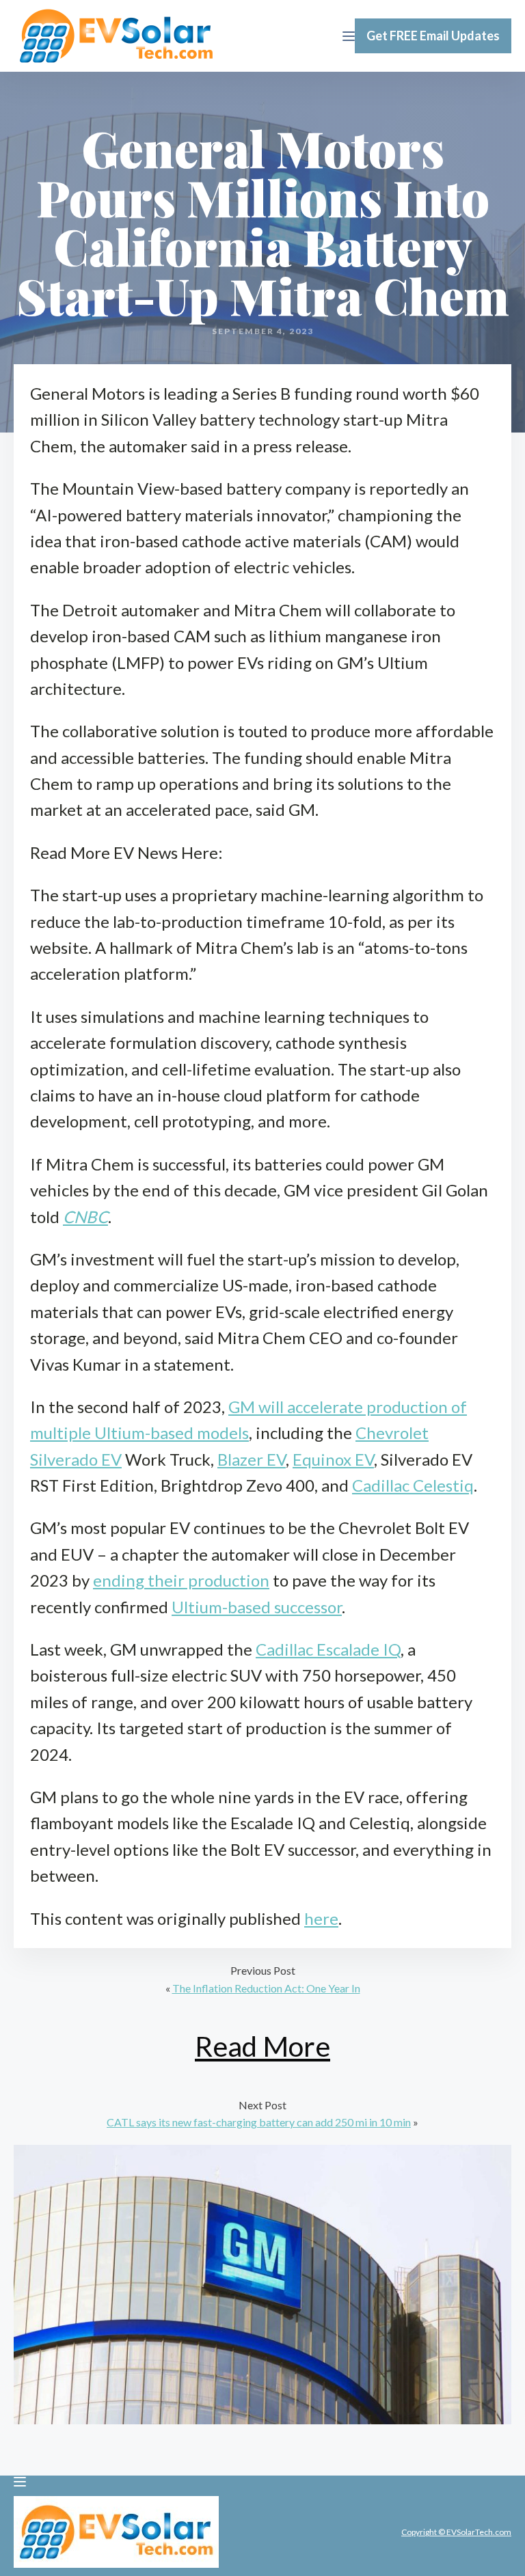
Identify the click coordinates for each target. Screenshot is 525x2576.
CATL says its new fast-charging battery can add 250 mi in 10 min (259, 2122)
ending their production (181, 1580)
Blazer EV (252, 1459)
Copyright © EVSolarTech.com (456, 2532)
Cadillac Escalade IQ (328, 1649)
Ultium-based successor (257, 1607)
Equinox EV (333, 1459)
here (321, 1918)
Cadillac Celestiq (413, 1485)
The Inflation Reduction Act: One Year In (266, 1988)
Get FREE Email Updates (433, 36)
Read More (262, 2046)
